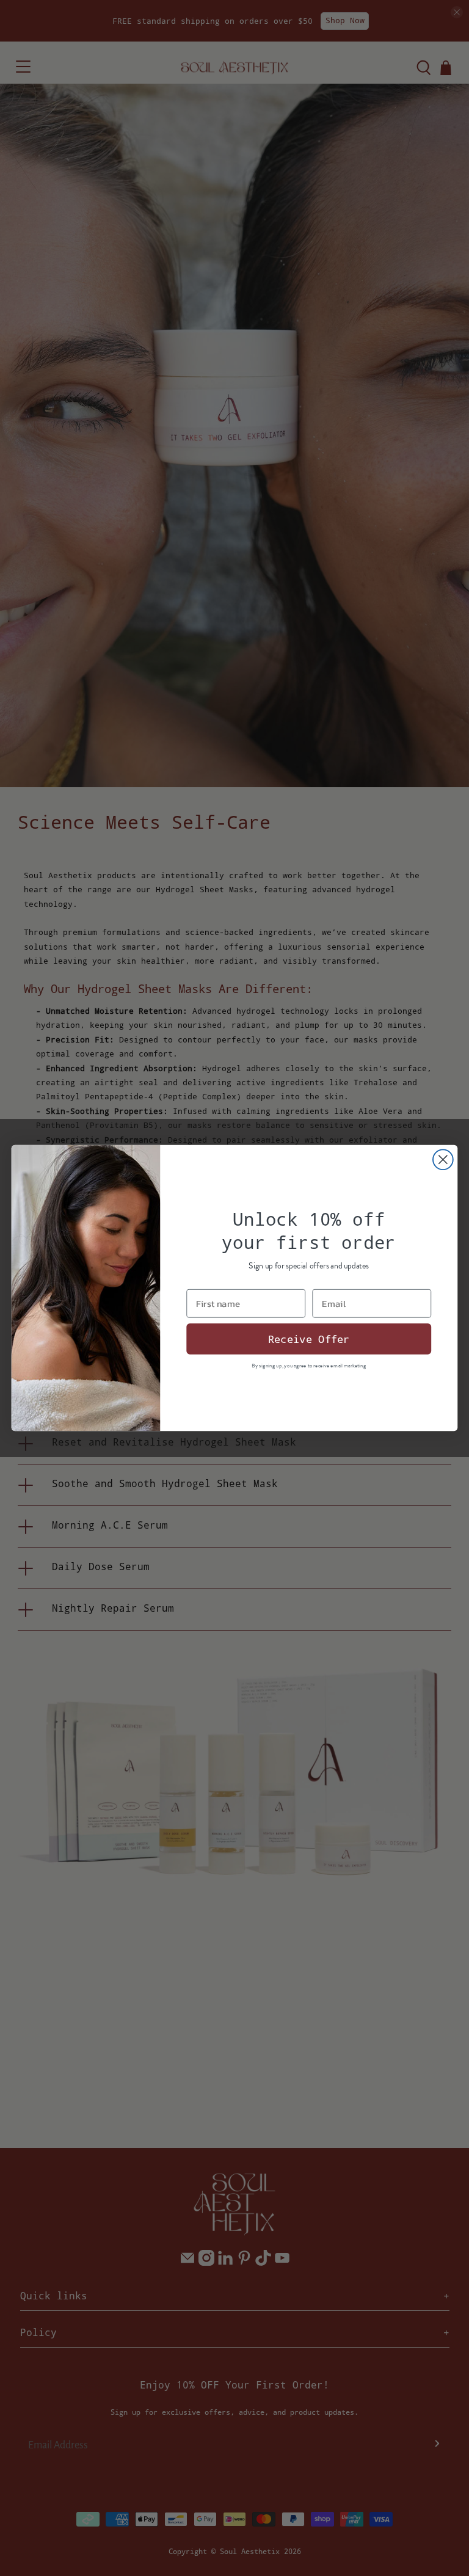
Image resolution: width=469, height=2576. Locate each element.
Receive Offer (309, 1339)
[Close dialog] (443, 1159)
